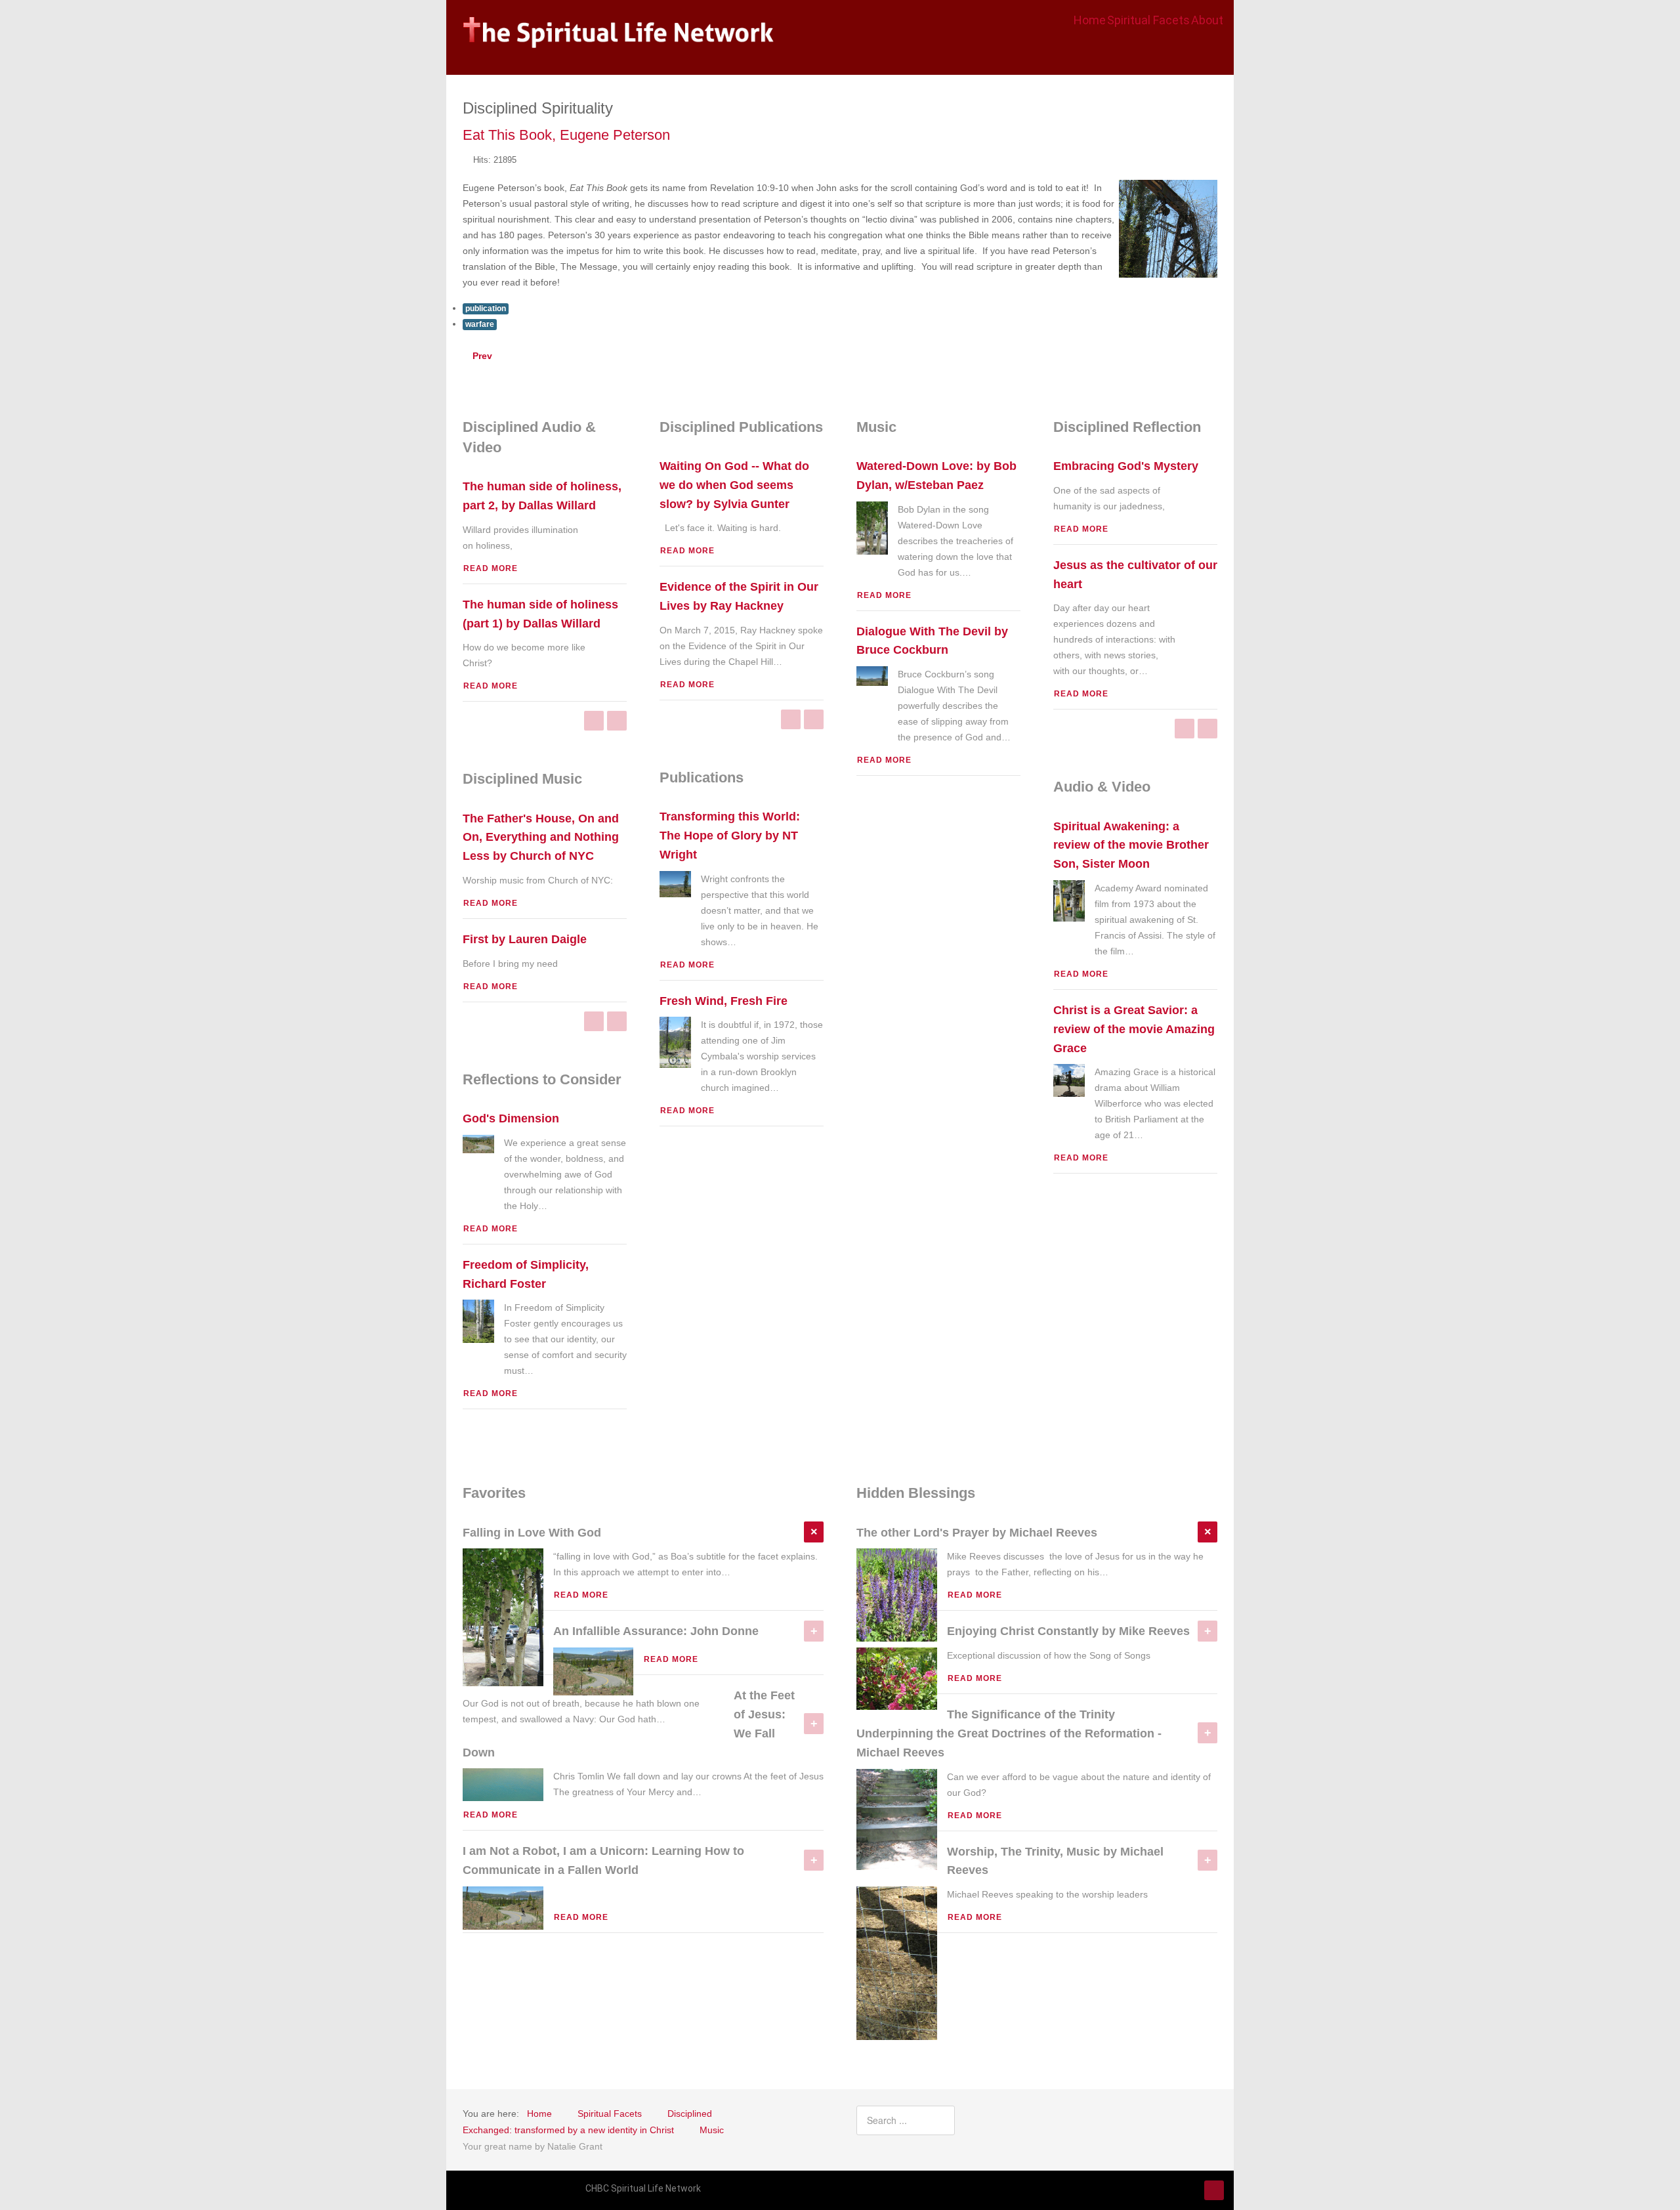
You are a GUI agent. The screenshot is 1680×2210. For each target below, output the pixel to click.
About (1207, 20)
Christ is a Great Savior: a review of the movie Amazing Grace (1134, 1029)
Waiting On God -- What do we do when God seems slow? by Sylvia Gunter (734, 485)
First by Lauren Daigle (525, 939)
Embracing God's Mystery (1126, 466)
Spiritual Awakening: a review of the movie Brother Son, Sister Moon (1131, 845)
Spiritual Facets (1148, 20)
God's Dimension (511, 1118)
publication (486, 308)
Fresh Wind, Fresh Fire (724, 1001)
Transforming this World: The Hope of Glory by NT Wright (730, 836)
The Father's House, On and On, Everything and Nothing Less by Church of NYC (541, 838)
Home (1090, 20)
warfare (480, 324)
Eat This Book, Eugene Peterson (566, 135)
